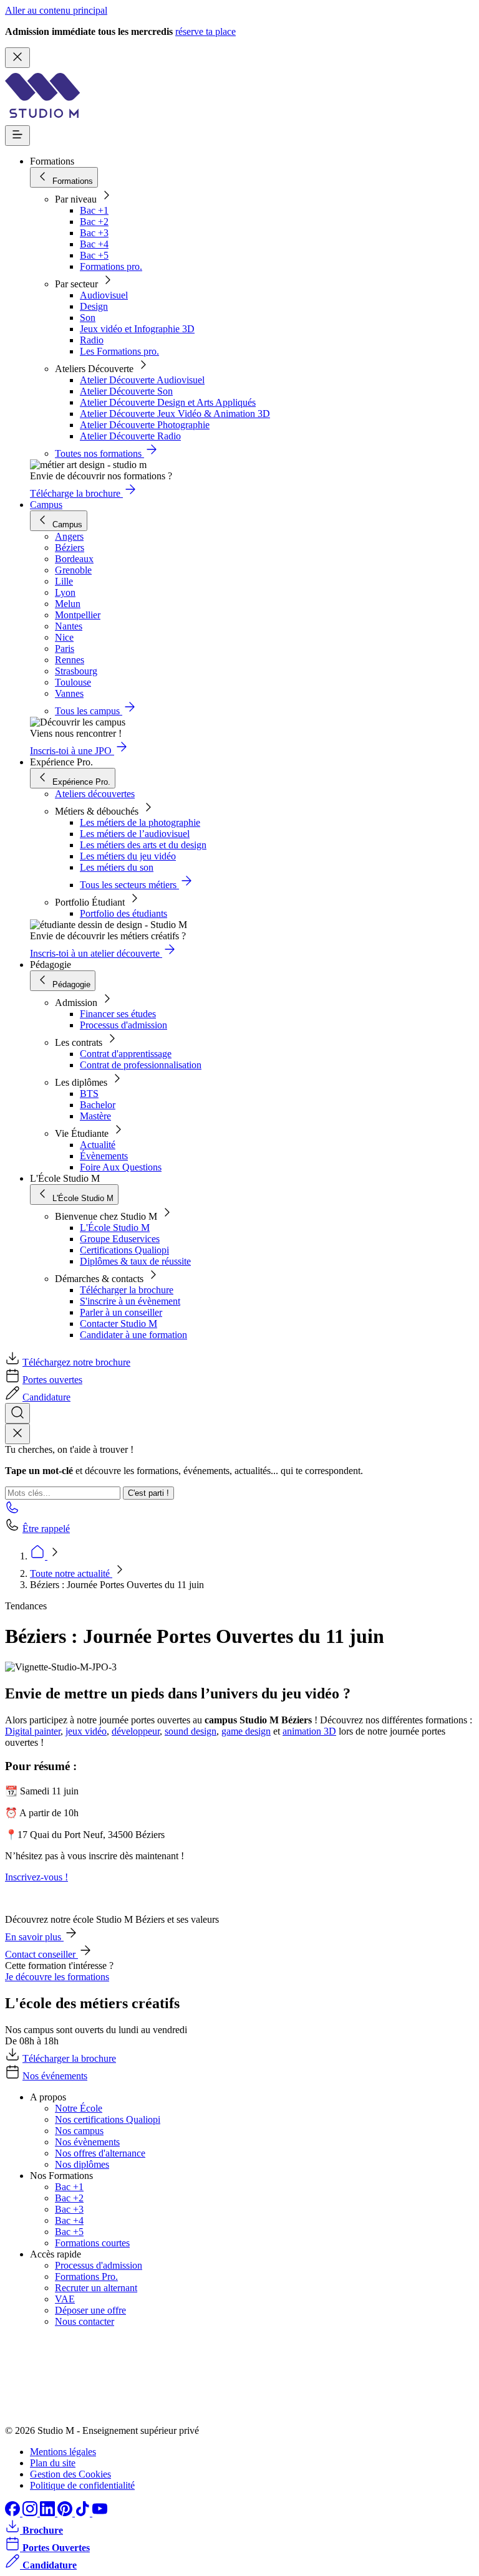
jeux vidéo (86, 1731)
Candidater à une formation (133, 1335)
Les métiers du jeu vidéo (128, 856)
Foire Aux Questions (121, 1167)
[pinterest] (66, 2513)
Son (88, 318)
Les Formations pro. (119, 351)
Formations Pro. (86, 2277)
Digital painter (33, 1731)
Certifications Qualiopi (124, 1250)
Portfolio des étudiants (123, 913)
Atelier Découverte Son (126, 391)
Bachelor (98, 1105)
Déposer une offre (90, 2310)
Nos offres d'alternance (100, 2153)
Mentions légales (63, 2452)
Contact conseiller (41, 1954)
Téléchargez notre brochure (76, 1362)
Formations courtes (92, 2243)
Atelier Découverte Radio (130, 436)
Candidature (46, 1397)
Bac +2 (94, 222)
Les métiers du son (117, 867)
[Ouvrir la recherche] (17, 1413)
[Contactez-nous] (12, 1511)
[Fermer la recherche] (17, 1434)
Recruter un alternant (96, 2288)
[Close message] (17, 58)
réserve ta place (206, 31)
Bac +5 (94, 255)
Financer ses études (118, 1014)
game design (246, 1731)
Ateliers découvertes (95, 794)
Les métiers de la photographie (140, 822)
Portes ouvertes (52, 1380)
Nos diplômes (82, 2164)
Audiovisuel (104, 295)
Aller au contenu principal (56, 10)
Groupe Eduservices (120, 1239)
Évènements (104, 1156)
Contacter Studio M (119, 1324)
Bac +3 (94, 233)
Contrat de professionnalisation (141, 1065)
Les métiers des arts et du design (143, 845)
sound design (191, 1731)
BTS (89, 1094)
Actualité (98, 1145)
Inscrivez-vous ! (36, 1877)
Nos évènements (87, 2142)
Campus (46, 505)
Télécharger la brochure (127, 1290)
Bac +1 (94, 210)
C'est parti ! (148, 1493)
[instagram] (31, 2513)
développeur (136, 1731)
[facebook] (14, 2513)
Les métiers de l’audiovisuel (135, 834)
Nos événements (55, 2076)
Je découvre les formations (57, 1977)
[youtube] (100, 2513)
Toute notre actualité (71, 1573)
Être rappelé (46, 1529)
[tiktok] (84, 2513)
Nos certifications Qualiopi (108, 2119)
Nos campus (79, 2131)
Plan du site (53, 2463)
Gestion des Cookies (70, 2474)
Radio (92, 340)
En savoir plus (34, 1937)
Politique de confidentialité (82, 2485)
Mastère (95, 1116)
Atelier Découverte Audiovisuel (142, 380)
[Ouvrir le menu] (17, 136)
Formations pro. (111, 266)
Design (94, 306)
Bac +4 (94, 244)
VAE (65, 2299)
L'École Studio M (115, 1228)
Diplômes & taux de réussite (135, 1261)
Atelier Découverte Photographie (145, 425)
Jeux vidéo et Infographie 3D (137, 329)
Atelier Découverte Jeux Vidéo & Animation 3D (175, 414)
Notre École (79, 2108)
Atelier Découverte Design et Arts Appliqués (168, 402)
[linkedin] (49, 2513)
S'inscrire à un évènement (130, 1301)
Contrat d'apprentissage (126, 1054)
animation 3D (309, 1731)
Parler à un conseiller (121, 1312)
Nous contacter (85, 2321)
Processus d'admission (123, 1025)
